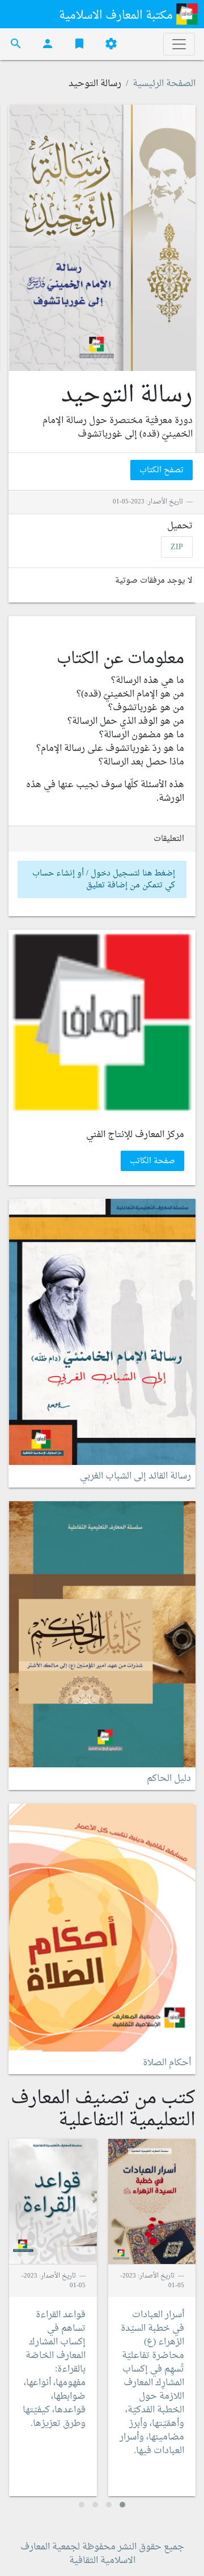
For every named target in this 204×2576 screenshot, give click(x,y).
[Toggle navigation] (179, 44)
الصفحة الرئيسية (164, 84)
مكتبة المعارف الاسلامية (117, 16)
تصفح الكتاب (161, 470)
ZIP (177, 547)
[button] (122, 2505)
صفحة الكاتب (152, 1161)
